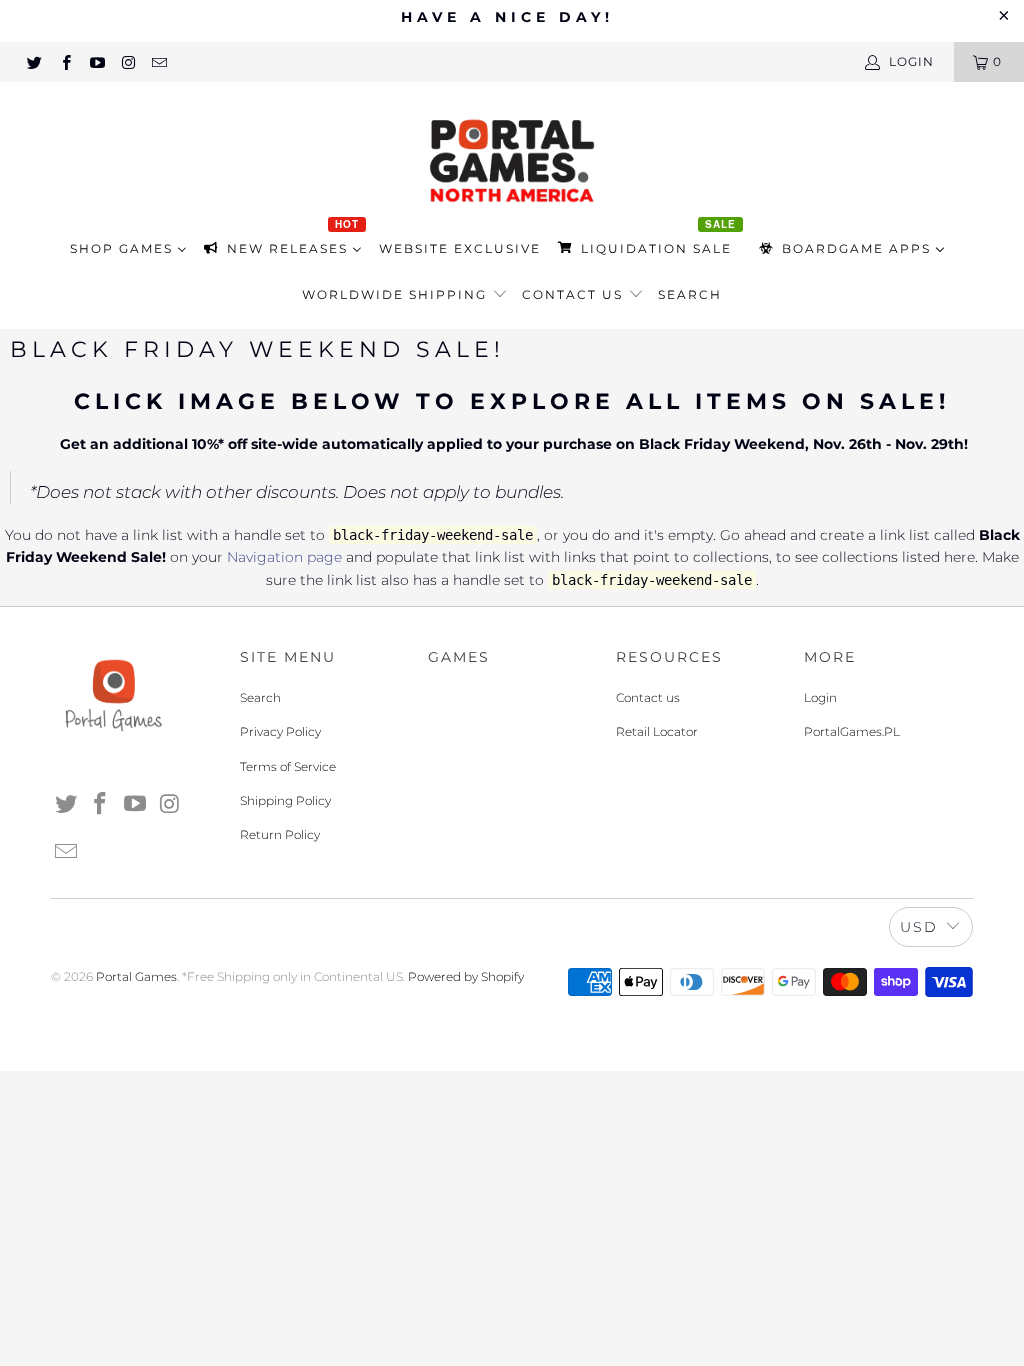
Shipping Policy (285, 800)
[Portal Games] (512, 158)
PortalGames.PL (852, 731)
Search (690, 294)
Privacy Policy (280, 731)
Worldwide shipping (397, 294)
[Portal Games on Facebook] (64, 61)
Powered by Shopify (466, 976)
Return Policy (280, 834)
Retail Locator (657, 731)
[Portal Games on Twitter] (33, 61)
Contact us (575, 294)
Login (820, 697)
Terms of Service (288, 766)
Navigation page (284, 557)
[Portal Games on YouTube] (96, 61)
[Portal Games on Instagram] (127, 61)
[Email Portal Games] (158, 61)
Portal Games (136, 976)
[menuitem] (128, 248)
